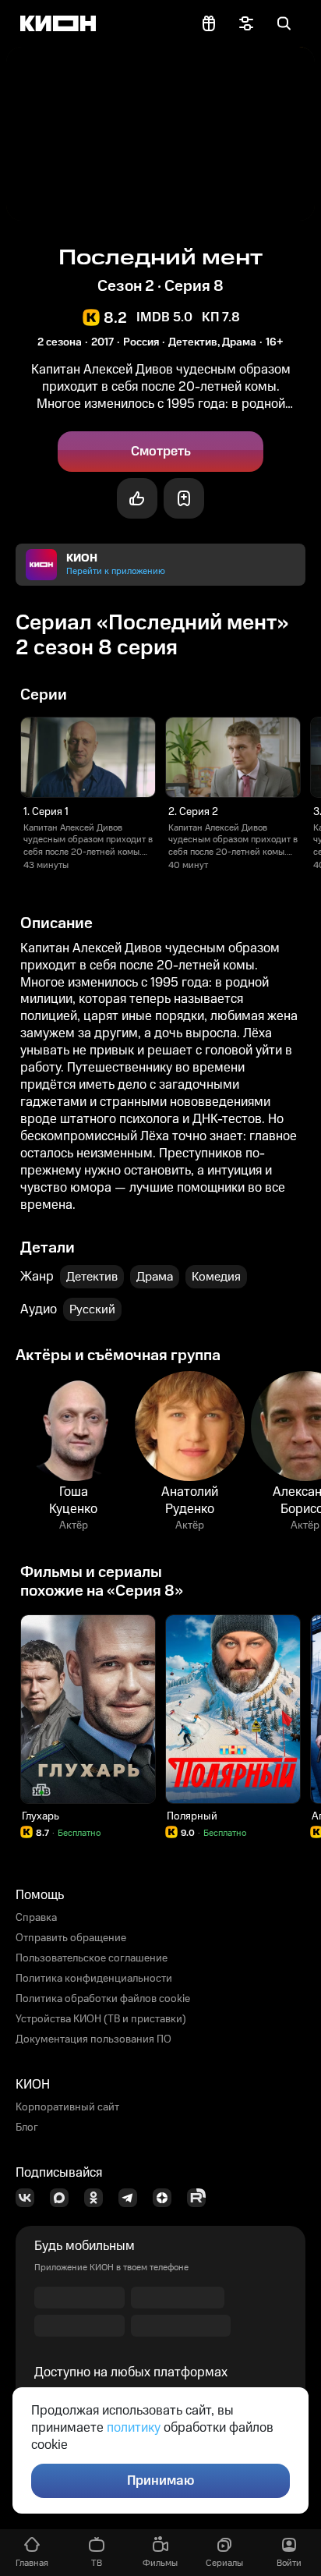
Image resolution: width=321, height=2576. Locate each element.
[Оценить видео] (137, 498)
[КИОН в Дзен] (167, 2198)
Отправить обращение (71, 1938)
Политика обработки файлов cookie (103, 1999)
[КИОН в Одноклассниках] (98, 2198)
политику (134, 2428)
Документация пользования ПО (93, 2039)
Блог (27, 2128)
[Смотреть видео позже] (184, 498)
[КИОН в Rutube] (201, 2198)
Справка (36, 1918)
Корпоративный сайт (67, 2107)
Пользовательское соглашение (92, 1958)
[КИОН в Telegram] (132, 2198)
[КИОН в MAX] (64, 2198)
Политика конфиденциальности (94, 1979)
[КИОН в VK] (30, 2198)
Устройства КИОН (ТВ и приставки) (101, 2019)
